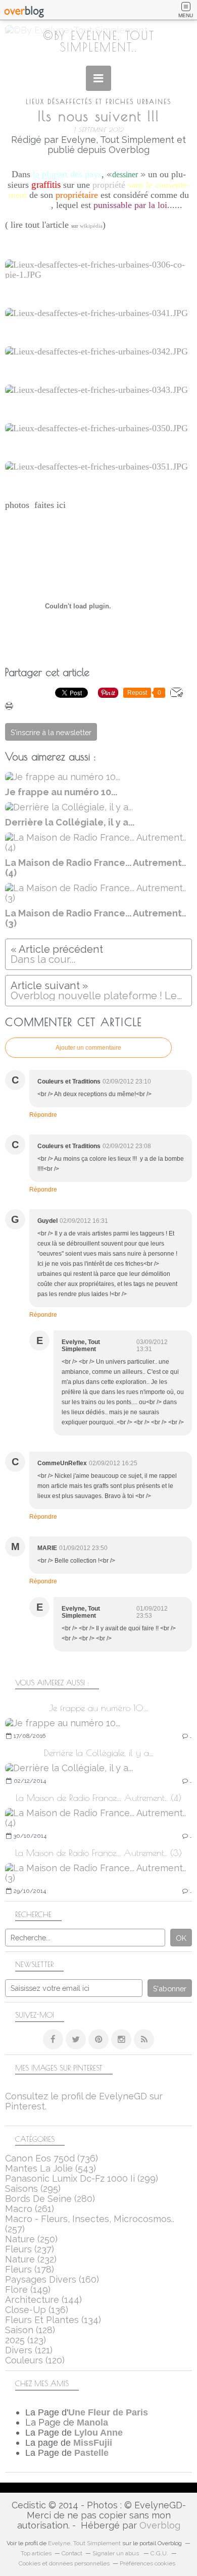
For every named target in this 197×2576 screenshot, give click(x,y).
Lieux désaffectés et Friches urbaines (98, 102)
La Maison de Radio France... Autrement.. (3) (98, 1853)
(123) (26, 2340)
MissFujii (93, 2443)
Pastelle (91, 2453)
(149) (28, 2289)
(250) (31, 2239)
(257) (90, 2224)
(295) (33, 2188)
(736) (52, 2158)
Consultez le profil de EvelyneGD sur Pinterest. (84, 2101)
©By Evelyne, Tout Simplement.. (99, 41)
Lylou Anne (98, 2433)
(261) (30, 2209)
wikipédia (91, 226)
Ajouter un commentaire (88, 1048)
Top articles (36, 2553)
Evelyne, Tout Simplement (84, 2543)
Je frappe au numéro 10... (98, 1708)
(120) (35, 2360)
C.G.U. (159, 2553)
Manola (92, 2423)
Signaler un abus (116, 2553)
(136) (37, 2310)
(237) (30, 2249)
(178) (30, 2269)
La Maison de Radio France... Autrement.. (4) (98, 1798)
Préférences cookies (147, 2563)
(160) (52, 2279)
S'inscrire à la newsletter (51, 732)
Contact (72, 2553)
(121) (29, 2350)
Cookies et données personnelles (64, 2563)
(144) (43, 2300)
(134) (53, 2320)
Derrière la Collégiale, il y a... (99, 1753)
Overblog (160, 2525)
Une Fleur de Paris (108, 2412)
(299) (82, 2178)
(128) (30, 2330)
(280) (50, 2199)
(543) (51, 2168)
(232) (31, 2259)
